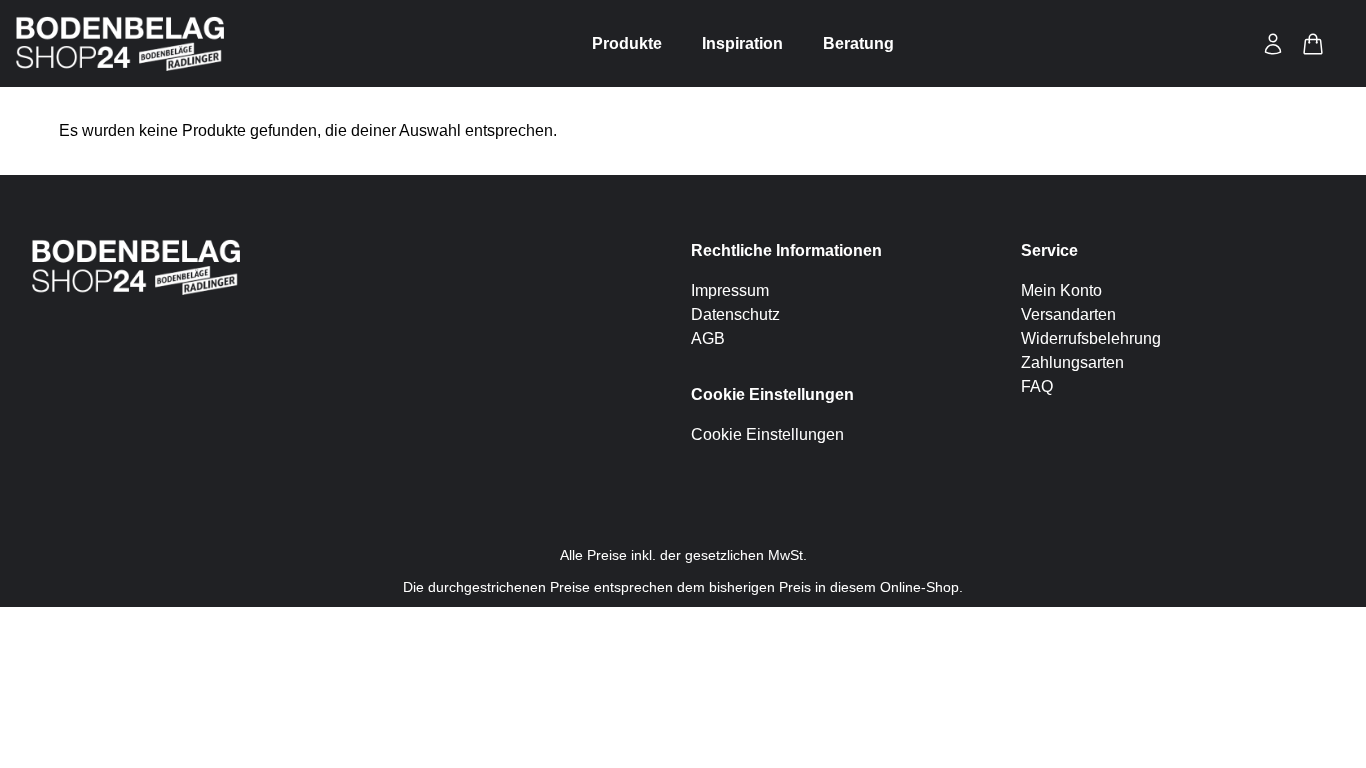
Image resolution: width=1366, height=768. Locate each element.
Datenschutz (735, 314)
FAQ (1037, 386)
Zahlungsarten (1072, 362)
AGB (708, 338)
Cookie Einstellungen (767, 434)
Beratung (858, 43)
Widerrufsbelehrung (1091, 338)
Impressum (730, 290)
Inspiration (742, 43)
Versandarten (1068, 314)
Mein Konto (1061, 290)
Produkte (627, 43)
